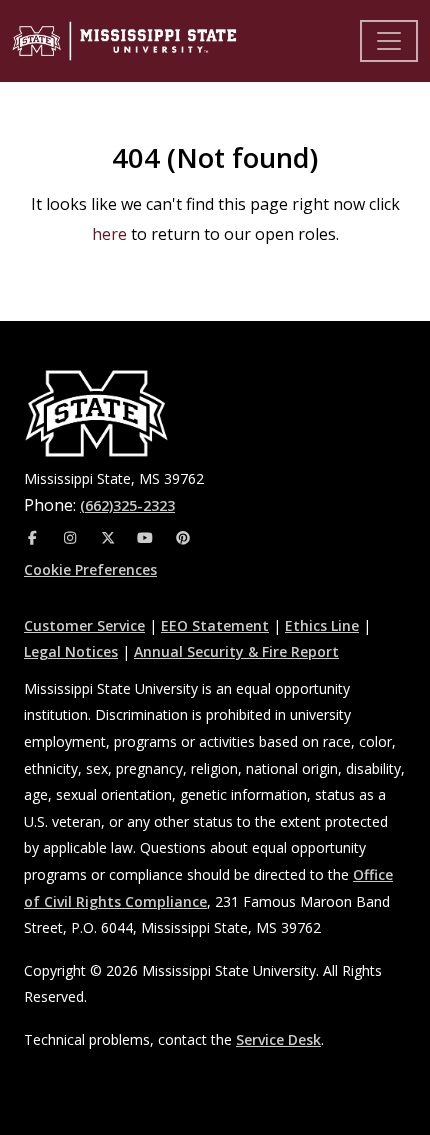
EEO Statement (215, 625)
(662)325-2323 (127, 505)
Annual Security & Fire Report (236, 651)
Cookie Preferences (90, 569)
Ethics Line (322, 625)
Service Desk (278, 1039)
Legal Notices (71, 651)
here (109, 234)
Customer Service (84, 625)
